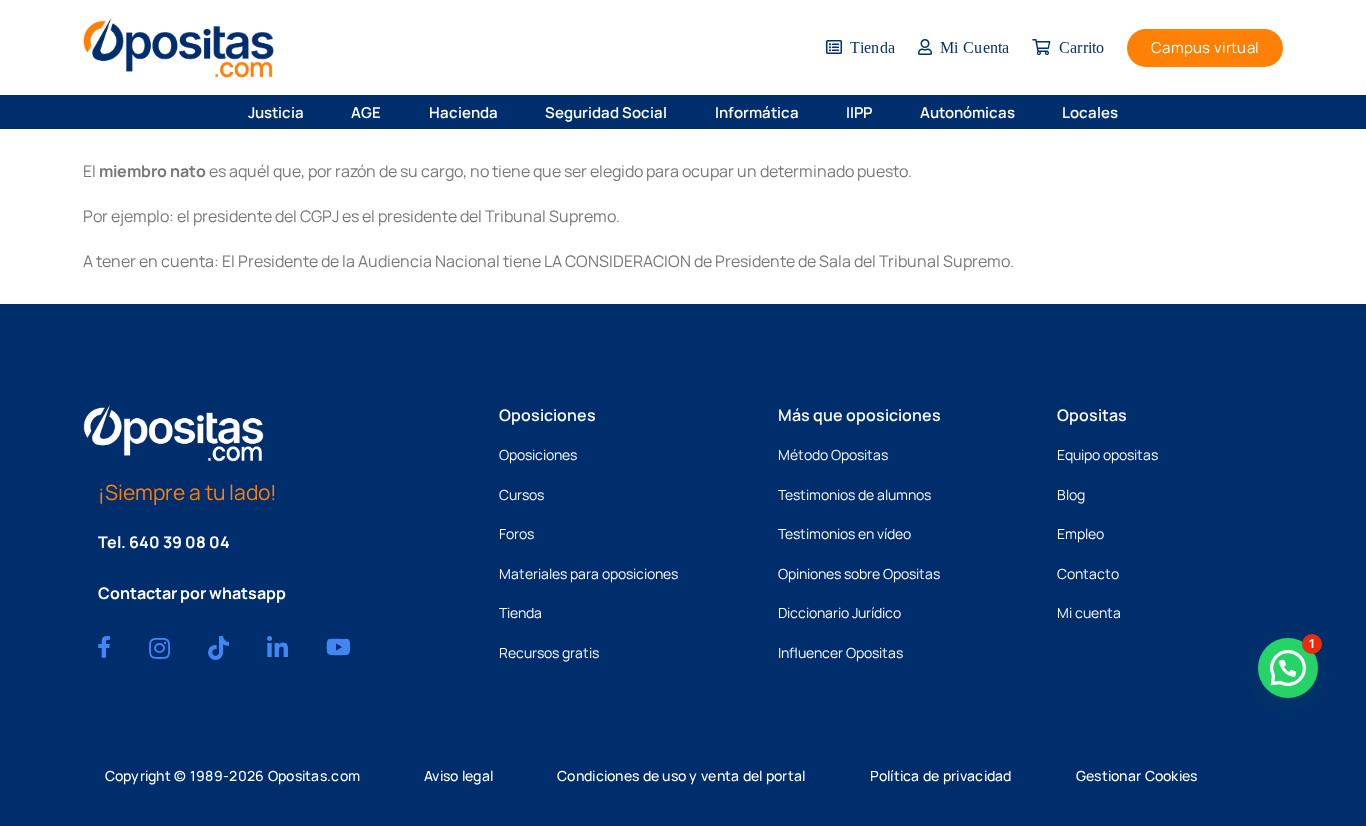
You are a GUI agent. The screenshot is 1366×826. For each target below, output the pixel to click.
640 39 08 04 (179, 542)
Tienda (520, 612)
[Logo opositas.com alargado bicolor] (178, 47)
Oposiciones (538, 454)
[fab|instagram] (159, 648)
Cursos (521, 494)
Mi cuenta (1089, 612)
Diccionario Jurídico (839, 612)
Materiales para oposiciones (588, 573)
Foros (516, 533)
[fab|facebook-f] (104, 647)
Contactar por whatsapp (192, 593)
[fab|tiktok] (218, 648)
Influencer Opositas (840, 652)
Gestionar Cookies (1137, 775)
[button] (318, 112)
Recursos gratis (549, 652)
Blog (1071, 494)
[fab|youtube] (338, 647)
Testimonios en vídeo (844, 533)
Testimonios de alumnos (854, 494)
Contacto (1088, 573)
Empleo (1080, 533)
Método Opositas (833, 454)
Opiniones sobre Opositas (859, 573)
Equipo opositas (1107, 454)
